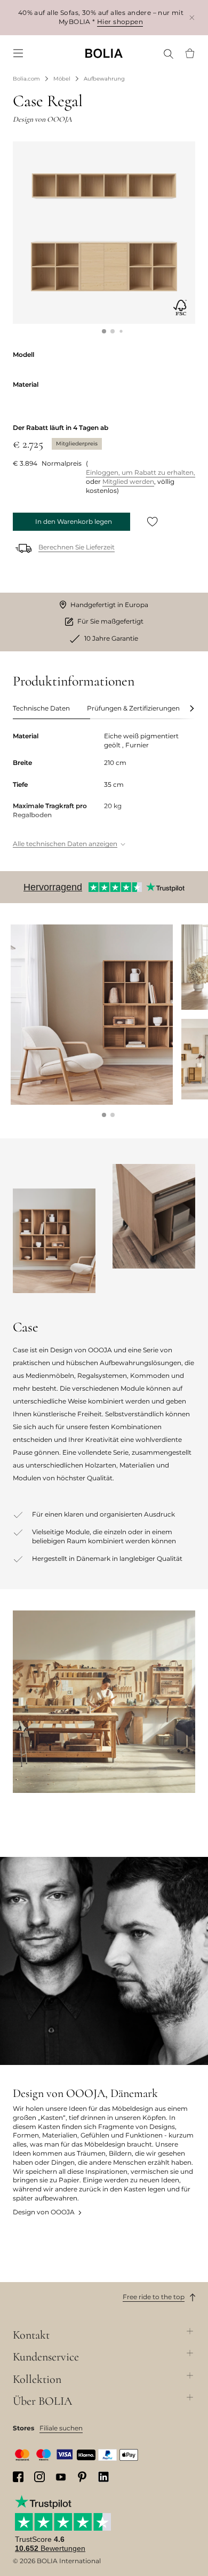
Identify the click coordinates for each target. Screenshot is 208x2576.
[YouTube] (61, 2477)
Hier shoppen (120, 22)
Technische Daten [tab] (41, 708)
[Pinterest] (82, 2477)
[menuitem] (18, 53)
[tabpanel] (104, 791)
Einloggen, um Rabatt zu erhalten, (141, 472)
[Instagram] (39, 2477)
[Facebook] (18, 2477)
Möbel (62, 79)
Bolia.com (26, 79)
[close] (192, 17)
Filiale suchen (61, 2428)
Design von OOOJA (44, 2212)
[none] (104, 53)
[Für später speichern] (153, 522)
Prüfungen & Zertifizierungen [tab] (133, 708)
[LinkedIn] (103, 2477)
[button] (104, 331)
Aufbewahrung (104, 79)
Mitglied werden (128, 481)
